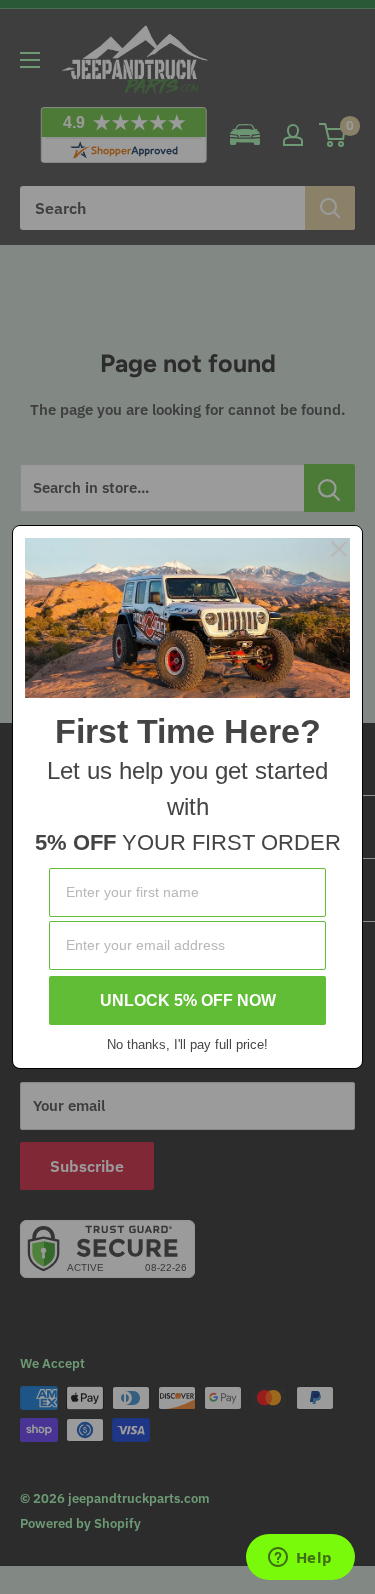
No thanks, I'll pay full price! (187, 1044)
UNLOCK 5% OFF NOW (188, 1000)
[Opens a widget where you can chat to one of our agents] (300, 1559)
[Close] (339, 549)
